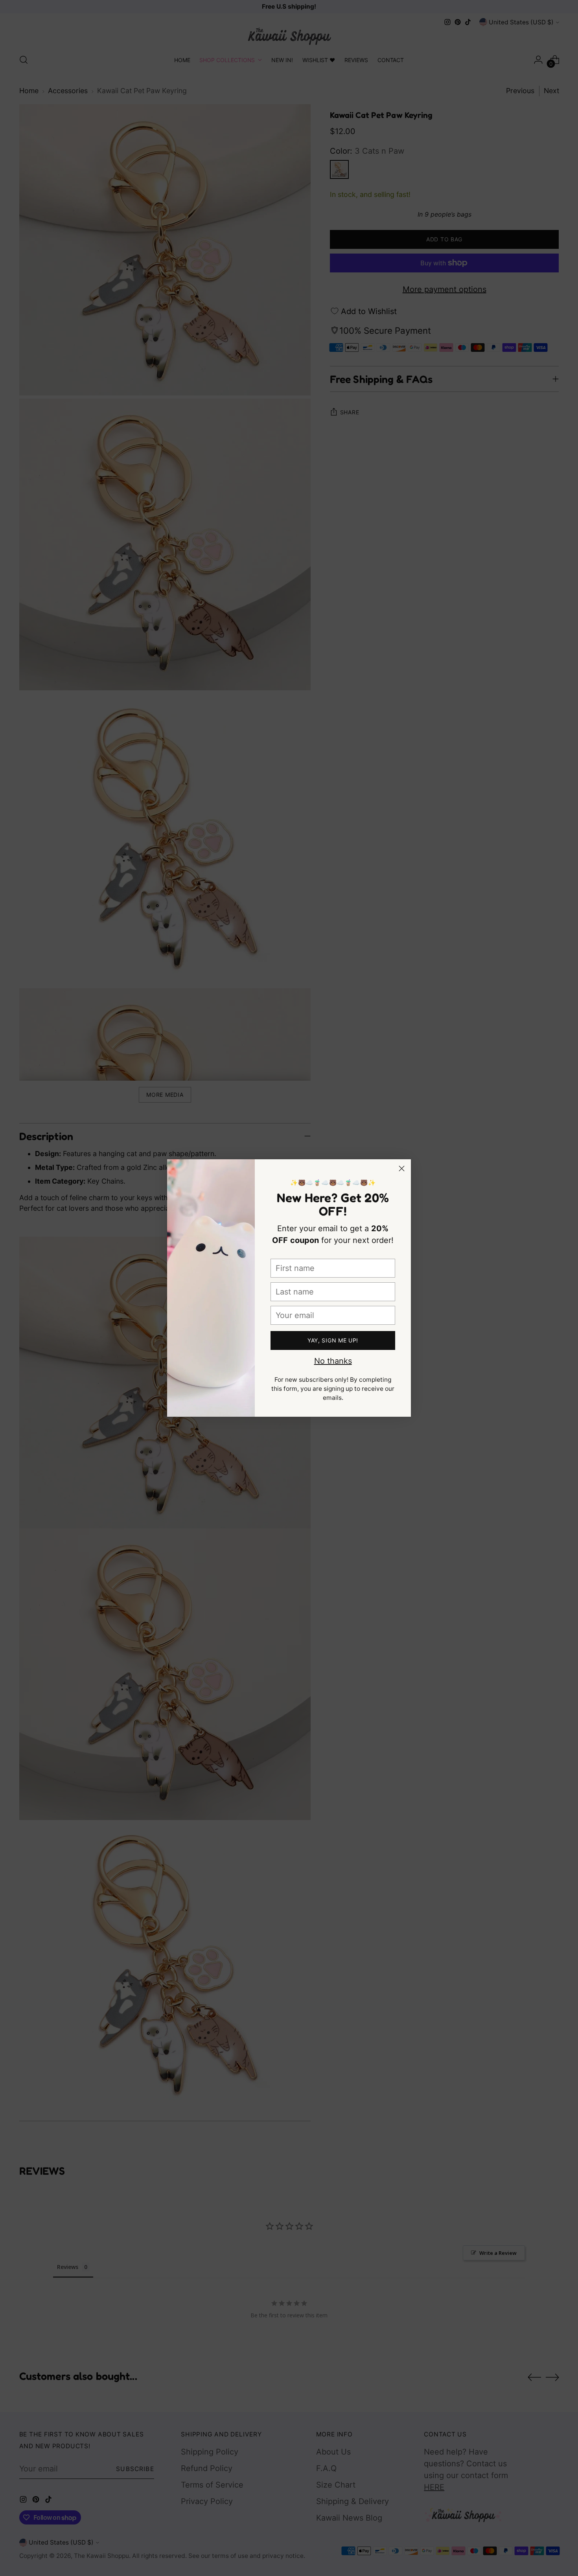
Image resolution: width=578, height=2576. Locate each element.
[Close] (402, 1168)
